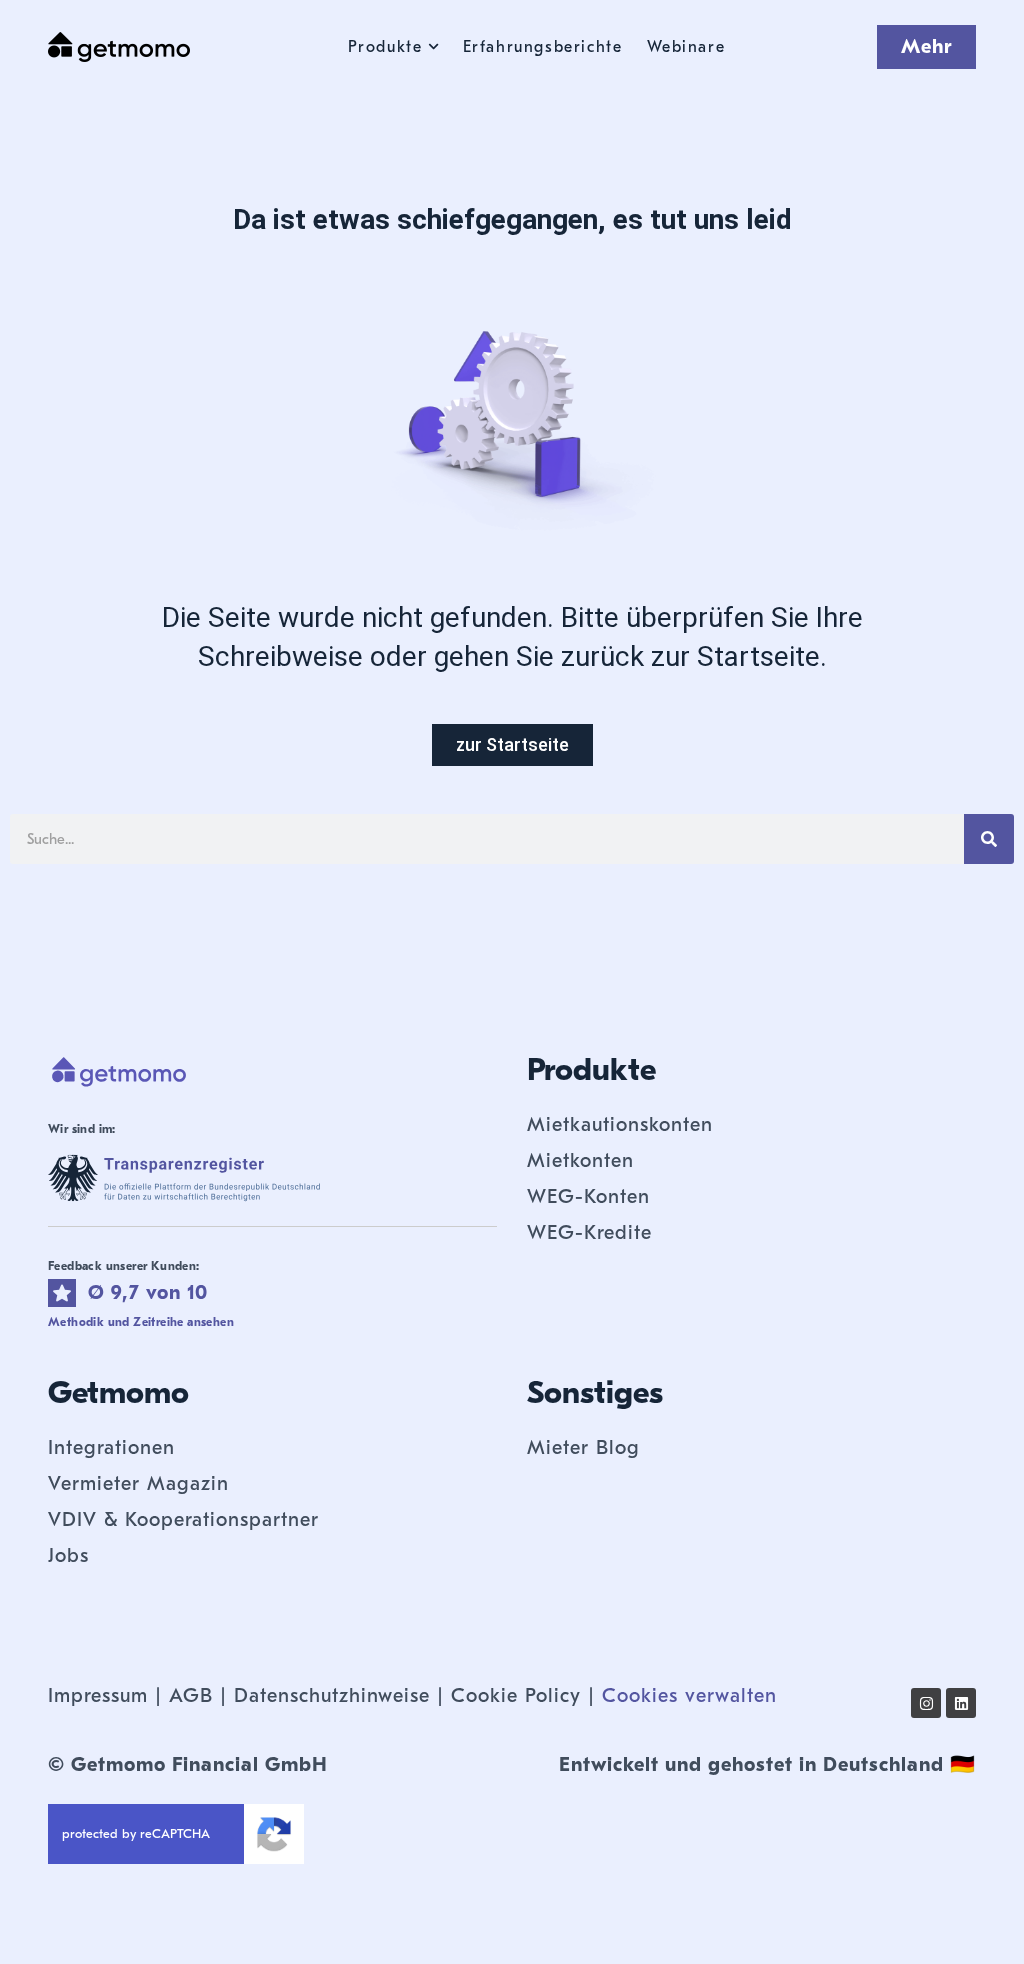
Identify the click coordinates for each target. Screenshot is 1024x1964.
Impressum (98, 1695)
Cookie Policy (516, 1695)
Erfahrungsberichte (543, 47)
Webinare (686, 47)
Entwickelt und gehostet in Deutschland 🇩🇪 (767, 1764)
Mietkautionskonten (620, 1124)
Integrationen (111, 1447)
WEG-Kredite (589, 1232)
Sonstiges (595, 1392)
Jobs (68, 1555)
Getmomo (118, 1392)
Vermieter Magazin (138, 1483)
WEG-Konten (588, 1196)
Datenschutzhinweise (332, 1695)
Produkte (385, 47)
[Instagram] (926, 1703)
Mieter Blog (583, 1447)
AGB (191, 1695)
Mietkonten (580, 1160)
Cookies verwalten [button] (689, 1695)
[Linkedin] (961, 1703)
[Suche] (989, 839)
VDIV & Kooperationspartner (183, 1519)
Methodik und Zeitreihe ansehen (141, 1322)
